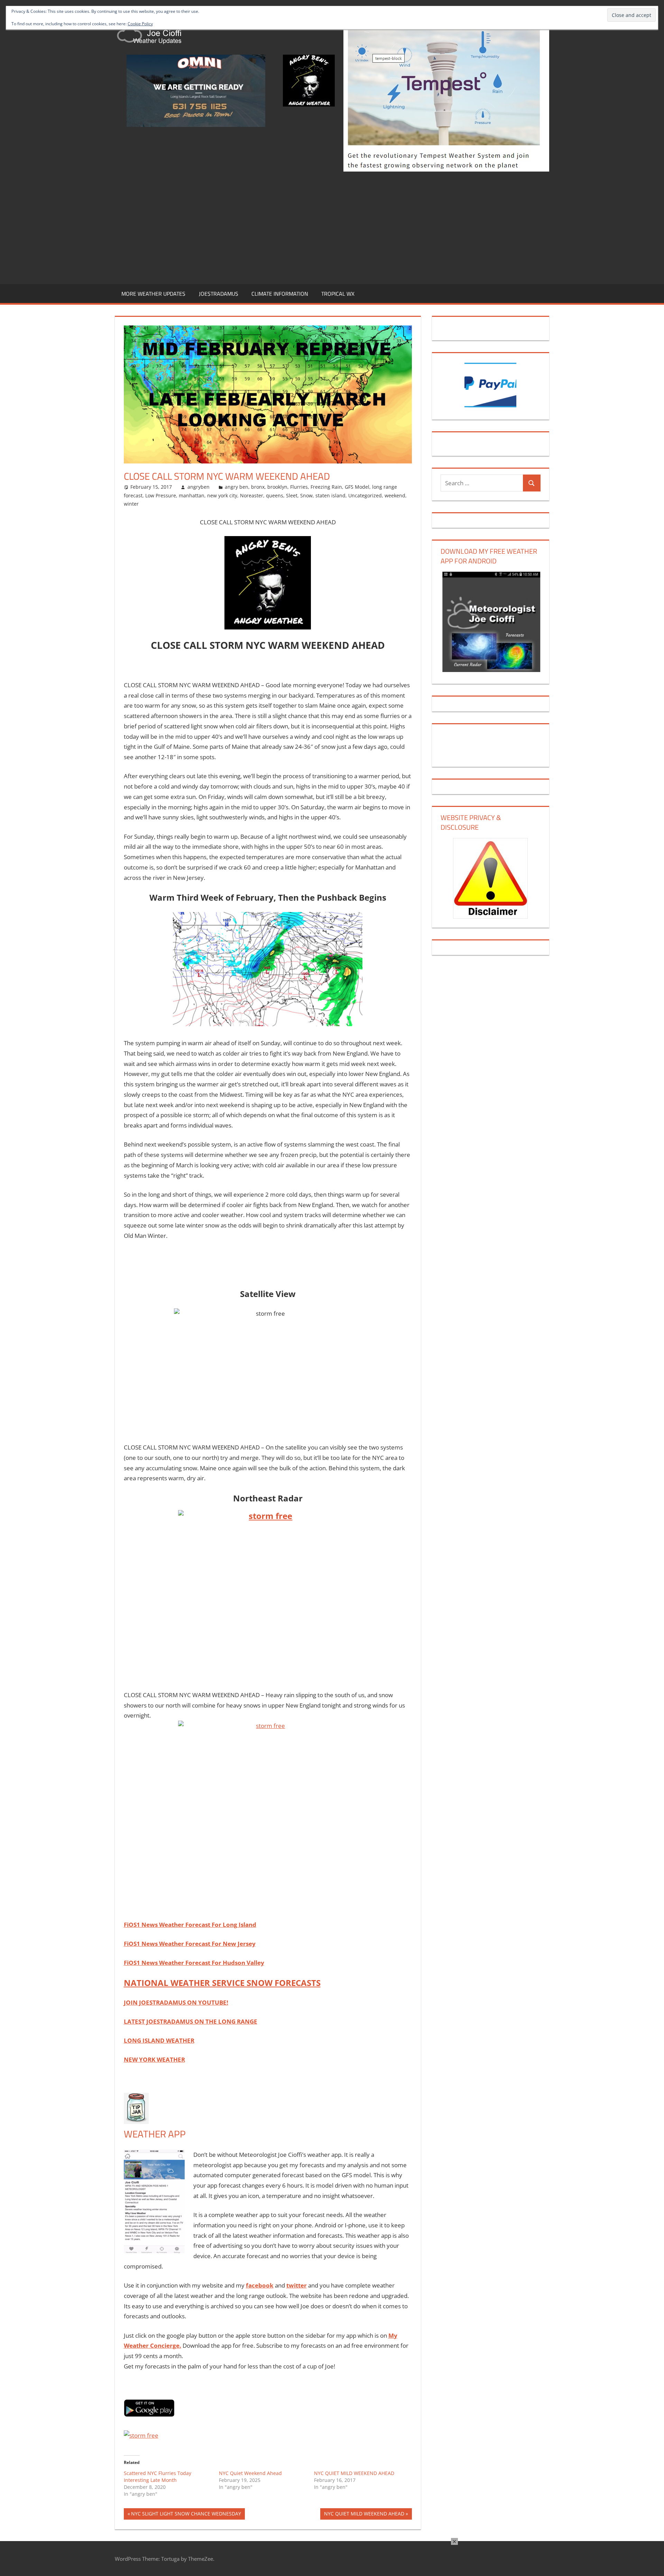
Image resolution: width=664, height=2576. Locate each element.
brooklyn (277, 487)
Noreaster (252, 495)
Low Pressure (161, 495)
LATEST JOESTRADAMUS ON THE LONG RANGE (191, 2021)
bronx (258, 487)
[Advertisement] (332, 227)
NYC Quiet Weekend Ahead (250, 2473)
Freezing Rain (326, 487)
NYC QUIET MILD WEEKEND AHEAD (354, 2473)
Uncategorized (365, 495)
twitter (297, 2285)
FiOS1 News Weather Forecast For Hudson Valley (194, 1963)
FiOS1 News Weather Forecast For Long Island (190, 1925)
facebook (260, 2285)
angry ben (237, 487)
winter (131, 504)
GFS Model (357, 487)
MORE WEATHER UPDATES (153, 294)
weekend (395, 495)
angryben (199, 487)
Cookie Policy (140, 24)
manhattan (192, 495)
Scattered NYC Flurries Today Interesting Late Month (158, 2477)
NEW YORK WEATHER (154, 2059)
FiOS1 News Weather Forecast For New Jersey (190, 1944)
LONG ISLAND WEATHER (159, 2040)
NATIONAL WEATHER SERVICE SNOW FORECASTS (222, 1983)
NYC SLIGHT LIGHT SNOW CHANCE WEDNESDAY (186, 2515)
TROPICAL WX (338, 294)
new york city (222, 495)
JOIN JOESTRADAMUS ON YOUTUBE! (176, 2002)
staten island (330, 495)
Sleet (292, 495)
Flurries (299, 487)
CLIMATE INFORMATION (280, 294)
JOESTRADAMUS (219, 294)
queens (275, 495)
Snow (306, 495)
